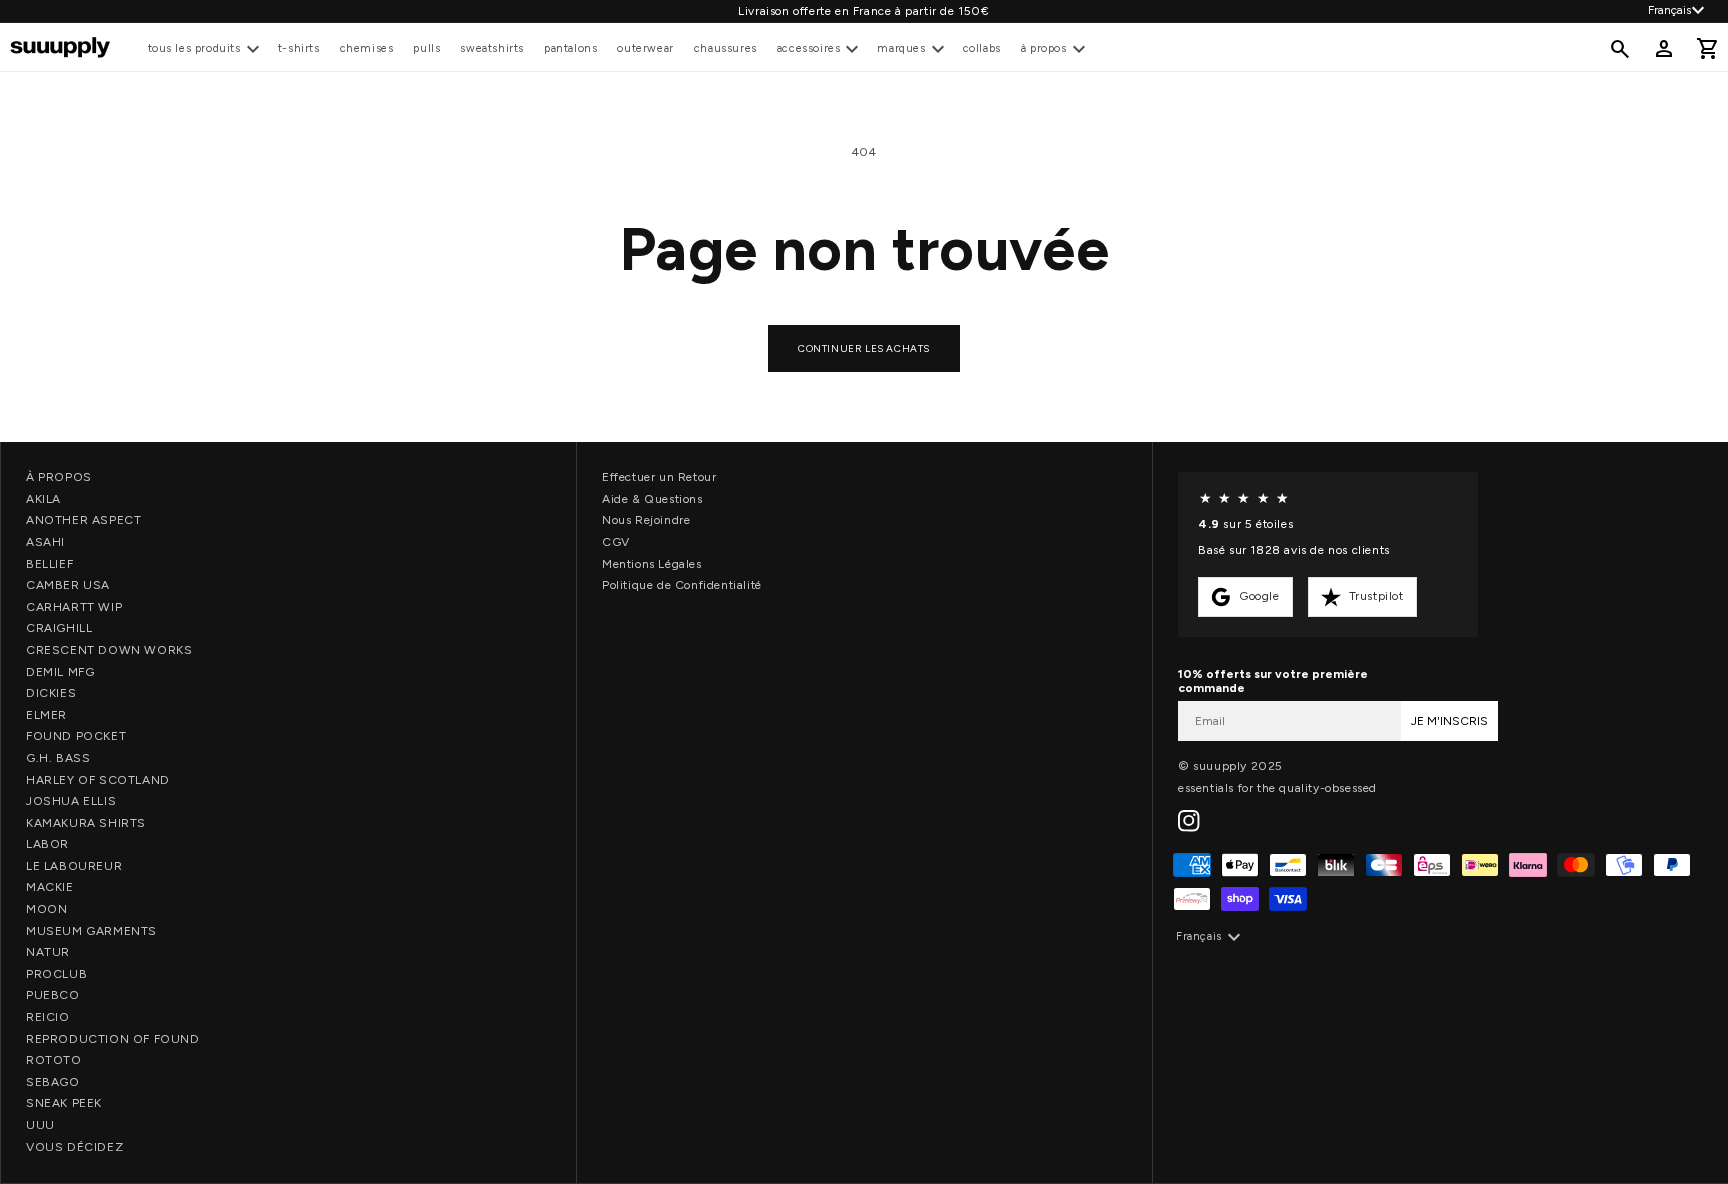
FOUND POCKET (76, 736)
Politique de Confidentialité (682, 585)
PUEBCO (53, 995)
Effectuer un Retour (659, 477)
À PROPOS (59, 477)
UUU (40, 1125)
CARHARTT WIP (74, 607)
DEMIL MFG (60, 672)
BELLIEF (49, 564)
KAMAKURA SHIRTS (86, 823)
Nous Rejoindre (646, 520)
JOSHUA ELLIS (71, 801)
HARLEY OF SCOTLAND (98, 780)
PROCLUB (56, 974)
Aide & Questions (652, 499)
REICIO (48, 1017)
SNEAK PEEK (64, 1103)
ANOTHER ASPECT (83, 520)
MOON (46, 909)
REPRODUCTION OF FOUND (113, 1039)
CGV (616, 542)
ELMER (46, 715)
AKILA (43, 499)
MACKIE (50, 887)
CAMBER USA (68, 585)
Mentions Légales (652, 564)
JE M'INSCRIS (1449, 721)
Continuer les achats (864, 348)
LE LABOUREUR (74, 866)
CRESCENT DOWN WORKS (109, 650)
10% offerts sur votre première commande (1273, 681)
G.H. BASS (58, 758)
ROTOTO (54, 1060)
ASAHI (45, 542)
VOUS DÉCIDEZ (74, 1147)
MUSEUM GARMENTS (91, 931)
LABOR (47, 844)
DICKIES (51, 693)
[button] (203, 48)
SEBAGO (53, 1082)
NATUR (48, 952)
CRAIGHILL (59, 628)
